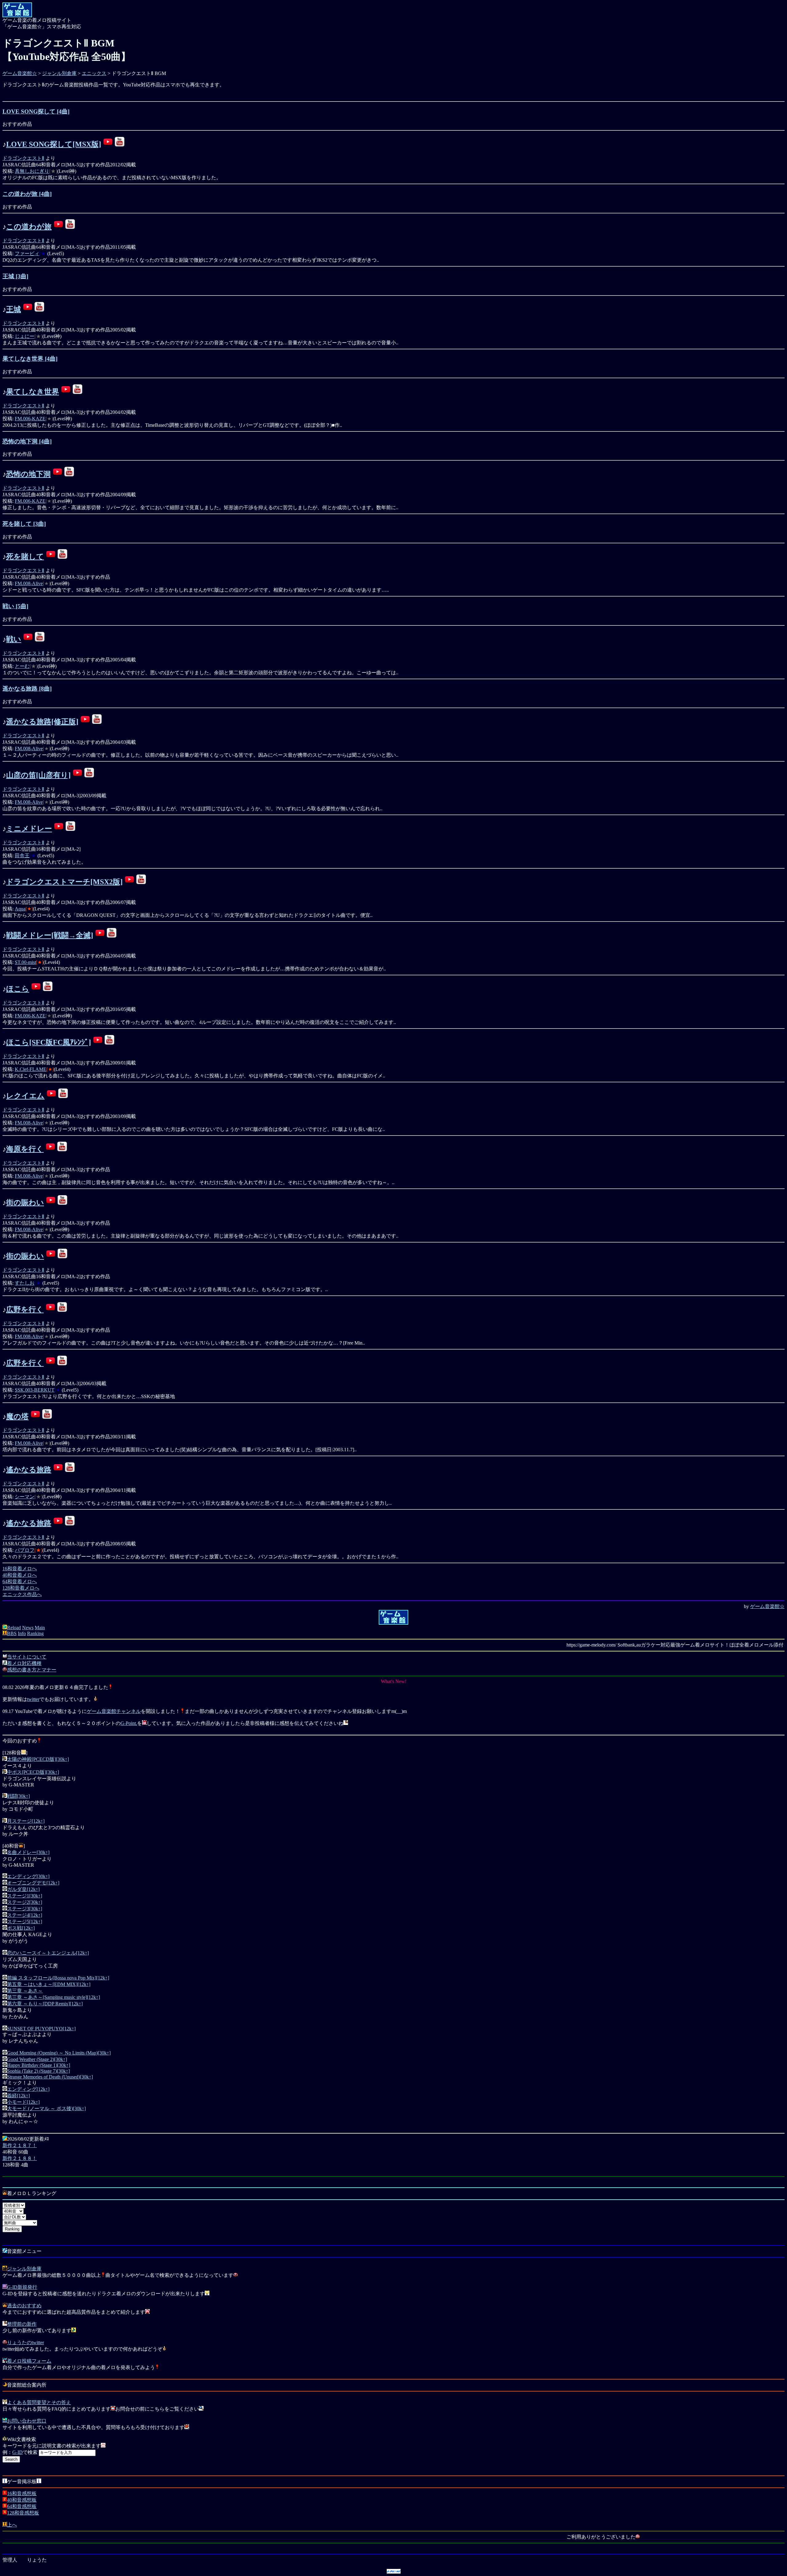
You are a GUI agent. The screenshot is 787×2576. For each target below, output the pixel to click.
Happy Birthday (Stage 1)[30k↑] (39, 2065)
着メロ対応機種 (24, 1663)
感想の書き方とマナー (32, 1670)
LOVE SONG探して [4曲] (36, 111)
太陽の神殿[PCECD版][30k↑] (38, 1759)
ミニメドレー (29, 829)
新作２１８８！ (20, 2158)
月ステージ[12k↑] (26, 1821)
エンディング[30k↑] (28, 1876)
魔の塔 (17, 1417)
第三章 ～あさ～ (25, 1991)
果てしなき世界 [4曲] (30, 359)
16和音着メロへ (20, 1569)
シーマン (25, 1497)
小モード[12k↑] (23, 2102)
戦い (14, 639)
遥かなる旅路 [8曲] (27, 689)
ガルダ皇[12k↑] (23, 1889)
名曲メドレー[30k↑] (28, 1852)
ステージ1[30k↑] (25, 1896)
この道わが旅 (29, 227)
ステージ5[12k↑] (25, 1922)
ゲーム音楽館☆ (20, 73)
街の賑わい (25, 1203)
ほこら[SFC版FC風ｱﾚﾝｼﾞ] (49, 1042)
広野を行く (25, 1310)
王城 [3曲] (15, 276)
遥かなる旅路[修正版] (42, 722)
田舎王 (22, 856)
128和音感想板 (23, 2513)
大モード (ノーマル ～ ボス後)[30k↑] (46, 2108)
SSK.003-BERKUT (35, 1390)
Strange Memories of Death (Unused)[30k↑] (50, 2077)
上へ (12, 2525)
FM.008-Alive (29, 583)
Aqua (20, 909)
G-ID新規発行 (22, 2287)
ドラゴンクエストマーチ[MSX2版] (64, 882)
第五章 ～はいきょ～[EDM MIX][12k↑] (49, 1984)
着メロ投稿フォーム (29, 2361)
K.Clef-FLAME (31, 1069)
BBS (12, 1633)
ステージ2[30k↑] (25, 1902)
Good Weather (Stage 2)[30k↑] (37, 2059)
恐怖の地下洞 (28, 474)
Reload (14, 1628)
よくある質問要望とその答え (39, 2402)
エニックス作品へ (22, 1594)
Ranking (35, 1633)
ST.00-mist (25, 962)
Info (22, 1633)
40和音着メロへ (20, 1575)
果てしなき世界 (33, 392)
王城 (14, 309)
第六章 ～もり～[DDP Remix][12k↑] (45, 2004)
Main (40, 1628)
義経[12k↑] (18, 2096)
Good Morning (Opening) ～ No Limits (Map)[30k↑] (59, 2053)
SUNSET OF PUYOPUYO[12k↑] (41, 2029)
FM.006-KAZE (30, 419)
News (28, 1628)
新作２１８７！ (20, 2145)
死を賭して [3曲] (24, 524)
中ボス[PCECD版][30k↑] (33, 1772)
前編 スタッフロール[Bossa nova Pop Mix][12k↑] (58, 1978)
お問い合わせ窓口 (27, 2421)
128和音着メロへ (21, 1588)
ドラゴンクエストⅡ (23, 158)
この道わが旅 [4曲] (27, 194)
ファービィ (27, 254)
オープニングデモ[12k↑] (33, 1883)
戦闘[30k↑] (18, 1796)
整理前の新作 (22, 2324)
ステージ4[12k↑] (25, 1915)
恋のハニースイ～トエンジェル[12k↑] (48, 1953)
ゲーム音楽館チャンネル (114, 1711)
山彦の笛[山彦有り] (38, 775)
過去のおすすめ (24, 2306)
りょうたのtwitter (26, 2342)
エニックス (94, 73)
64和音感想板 (22, 2506)
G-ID (18, 2452)
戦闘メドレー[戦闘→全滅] (50, 935)
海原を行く (25, 1149)
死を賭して (25, 557)
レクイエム (25, 1096)
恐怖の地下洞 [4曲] (27, 441)
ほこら (18, 989)
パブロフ (25, 1550)
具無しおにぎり (32, 171)
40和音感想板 (22, 2500)
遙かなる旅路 (29, 1470)
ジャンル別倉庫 (59, 73)
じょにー (25, 336)
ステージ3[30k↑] (25, 1909)
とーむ (22, 666)
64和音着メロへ (20, 1581)
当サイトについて (27, 1657)
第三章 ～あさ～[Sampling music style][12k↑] (53, 1997)
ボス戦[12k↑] (21, 1928)
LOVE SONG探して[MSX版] (54, 144)
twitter (33, 1699)
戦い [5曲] (15, 606)
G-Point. (129, 1723)
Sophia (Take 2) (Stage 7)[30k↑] (38, 2071)
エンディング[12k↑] (28, 2089)
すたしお (25, 1283)
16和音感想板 (22, 2493)
